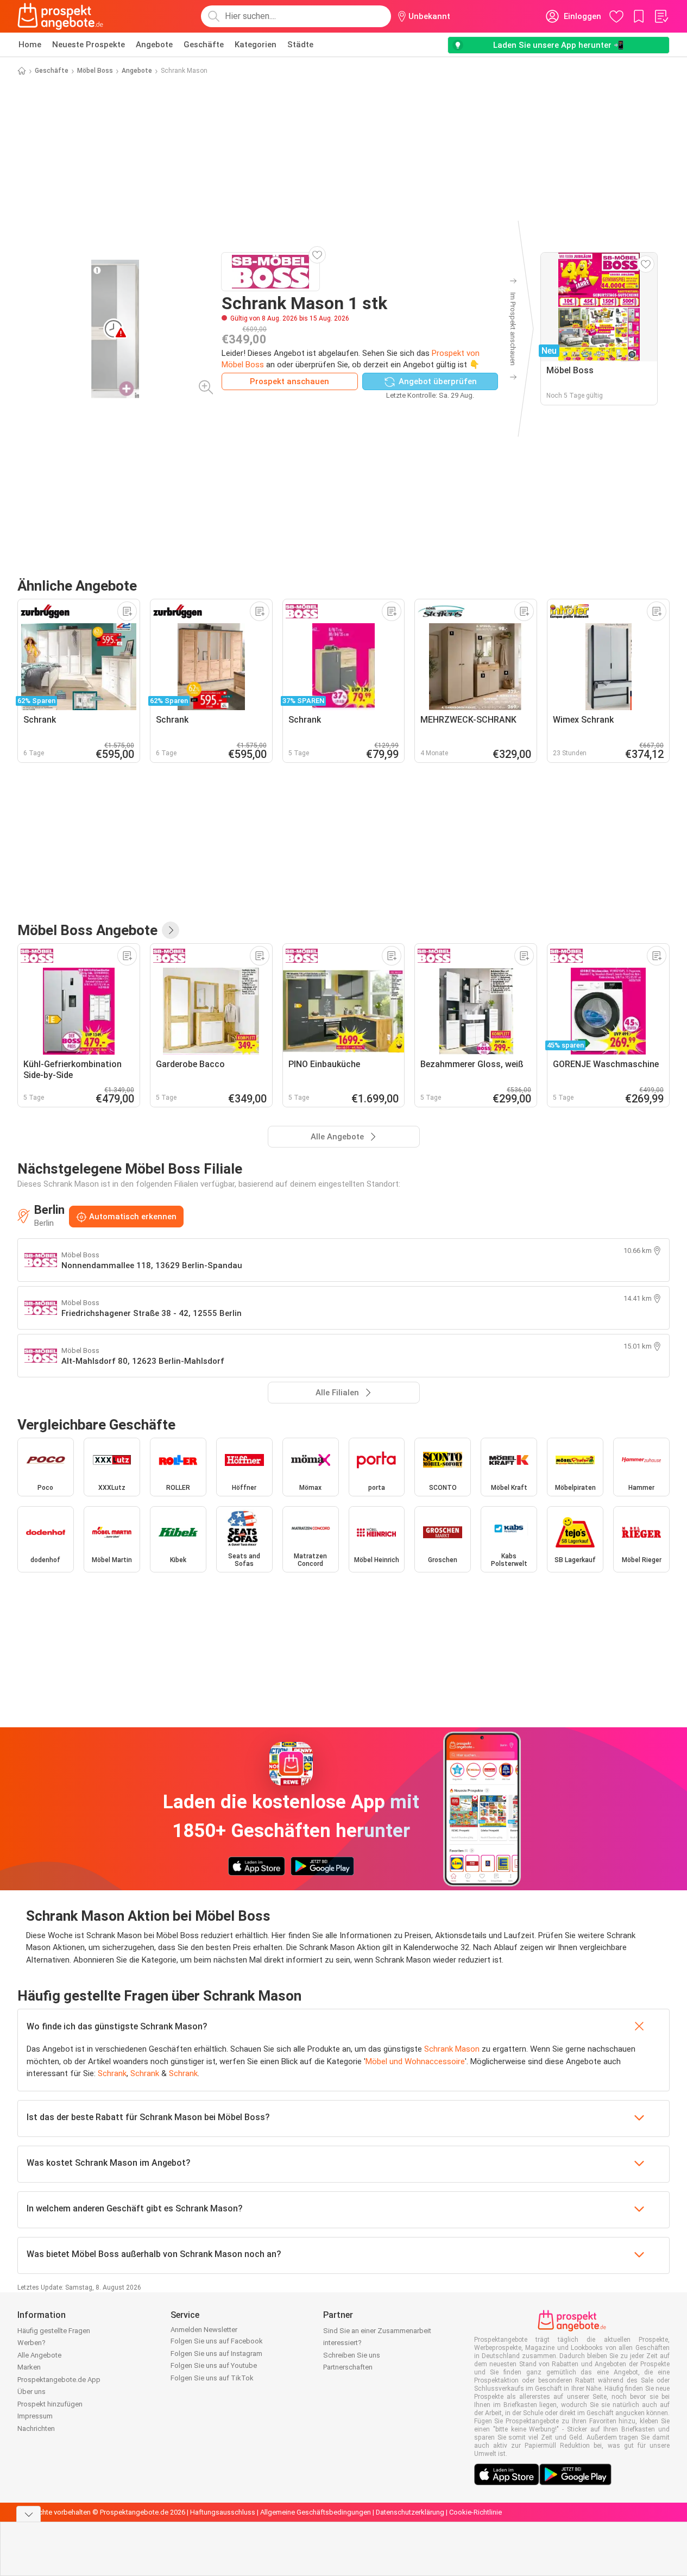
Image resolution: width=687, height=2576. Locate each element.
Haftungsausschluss (223, 2512)
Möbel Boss (95, 71)
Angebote (154, 45)
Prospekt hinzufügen (50, 2404)
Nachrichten (36, 2428)
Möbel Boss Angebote (87, 930)
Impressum (35, 2416)
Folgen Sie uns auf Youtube (214, 2365)
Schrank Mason (452, 2049)
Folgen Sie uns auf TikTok (212, 2378)
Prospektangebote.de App (59, 2380)
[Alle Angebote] (171, 930)
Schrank (112, 2073)
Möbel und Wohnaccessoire (415, 2061)
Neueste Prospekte (89, 45)
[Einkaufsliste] (661, 16)
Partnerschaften (348, 2367)
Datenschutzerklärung (410, 2512)
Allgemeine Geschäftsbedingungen (316, 2512)
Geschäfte (204, 45)
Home (30, 45)
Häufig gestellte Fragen (54, 2331)
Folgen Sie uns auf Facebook (217, 2341)
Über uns (31, 2392)
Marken (29, 2367)
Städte (300, 45)
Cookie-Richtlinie (475, 2512)
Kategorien (256, 45)
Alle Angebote (39, 2355)
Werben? (31, 2343)
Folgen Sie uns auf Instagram (216, 2354)
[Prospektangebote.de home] (60, 16)
